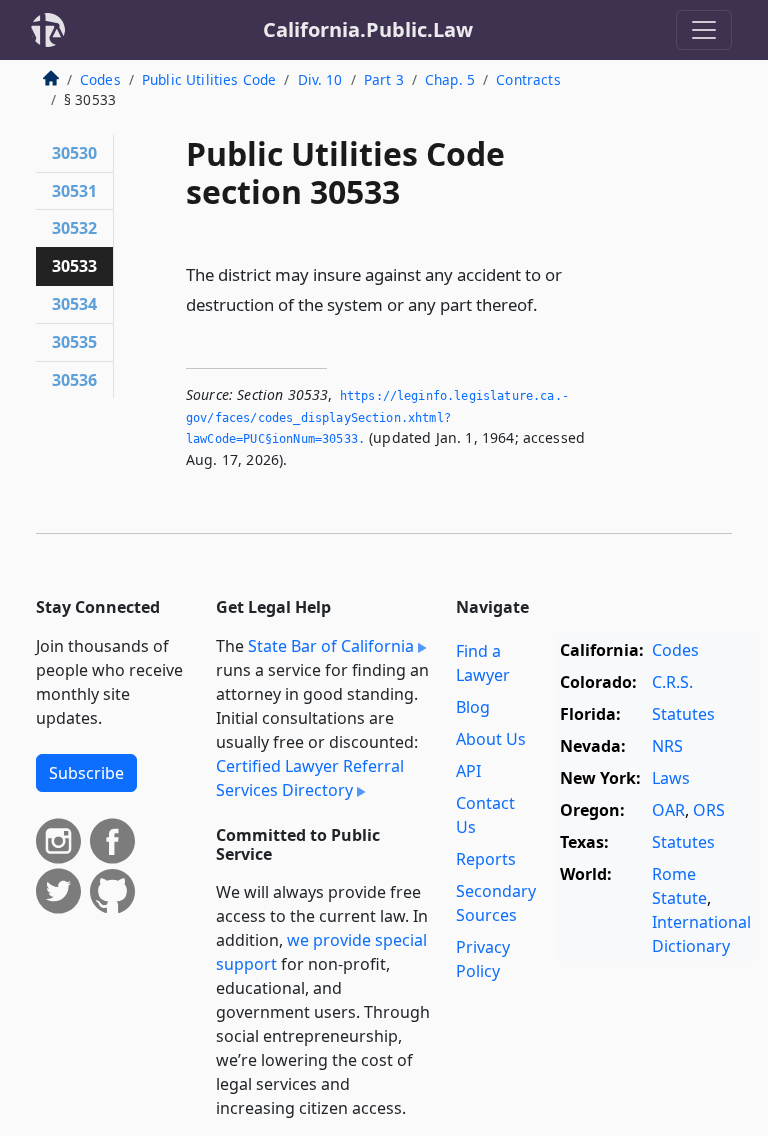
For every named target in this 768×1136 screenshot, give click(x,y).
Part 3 (384, 79)
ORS (709, 810)
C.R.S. (672, 682)
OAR (668, 810)
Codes (100, 79)
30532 (74, 228)
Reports (486, 859)
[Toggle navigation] (704, 30)
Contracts (528, 79)
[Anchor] (549, 303)
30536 (74, 380)
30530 (74, 153)
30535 (74, 342)
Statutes (683, 714)
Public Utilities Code (209, 79)
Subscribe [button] (86, 773)
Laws (671, 778)
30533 (74, 266)
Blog (473, 707)
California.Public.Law (368, 29)
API (468, 771)
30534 (74, 304)
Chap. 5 (450, 79)
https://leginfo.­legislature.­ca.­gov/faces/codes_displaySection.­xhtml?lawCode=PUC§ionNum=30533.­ (377, 417)
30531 (74, 191)
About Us (491, 739)
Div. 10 (320, 79)
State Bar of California (331, 646)
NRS (667, 746)
